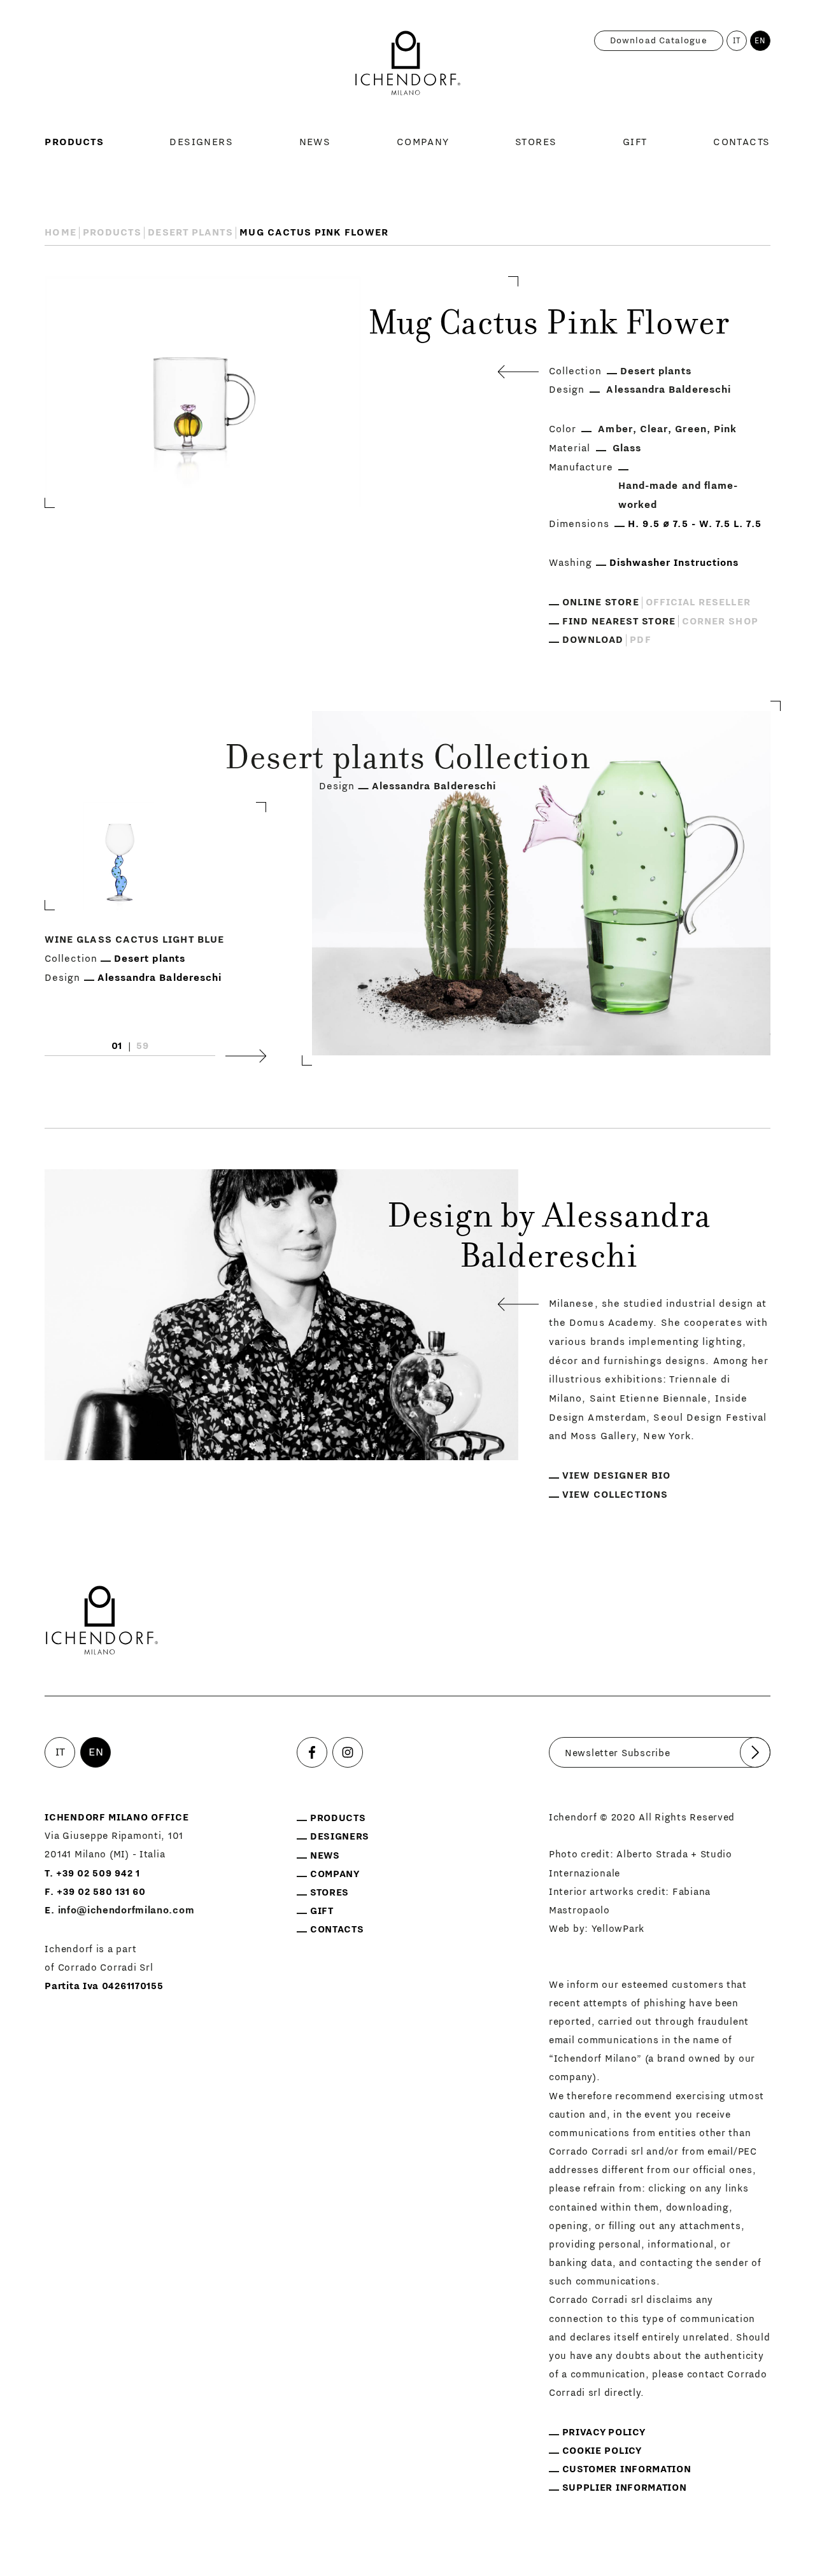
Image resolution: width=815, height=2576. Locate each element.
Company (423, 142)
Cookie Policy (602, 2451)
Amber (615, 429)
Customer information (627, 2469)
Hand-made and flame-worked (678, 495)
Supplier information (625, 2488)
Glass (627, 448)
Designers (201, 142)
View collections (615, 1495)
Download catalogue (659, 41)
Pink (725, 429)
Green (691, 429)
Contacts (742, 142)
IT (737, 41)
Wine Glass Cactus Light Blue (134, 940)
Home (60, 232)
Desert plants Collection (408, 761)
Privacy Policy (604, 2432)
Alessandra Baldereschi (669, 390)
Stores (536, 142)
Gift (635, 142)
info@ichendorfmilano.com (126, 1911)
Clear (654, 429)
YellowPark (618, 1929)
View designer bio (616, 1475)
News (315, 142)
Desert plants (190, 232)
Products (74, 142)
